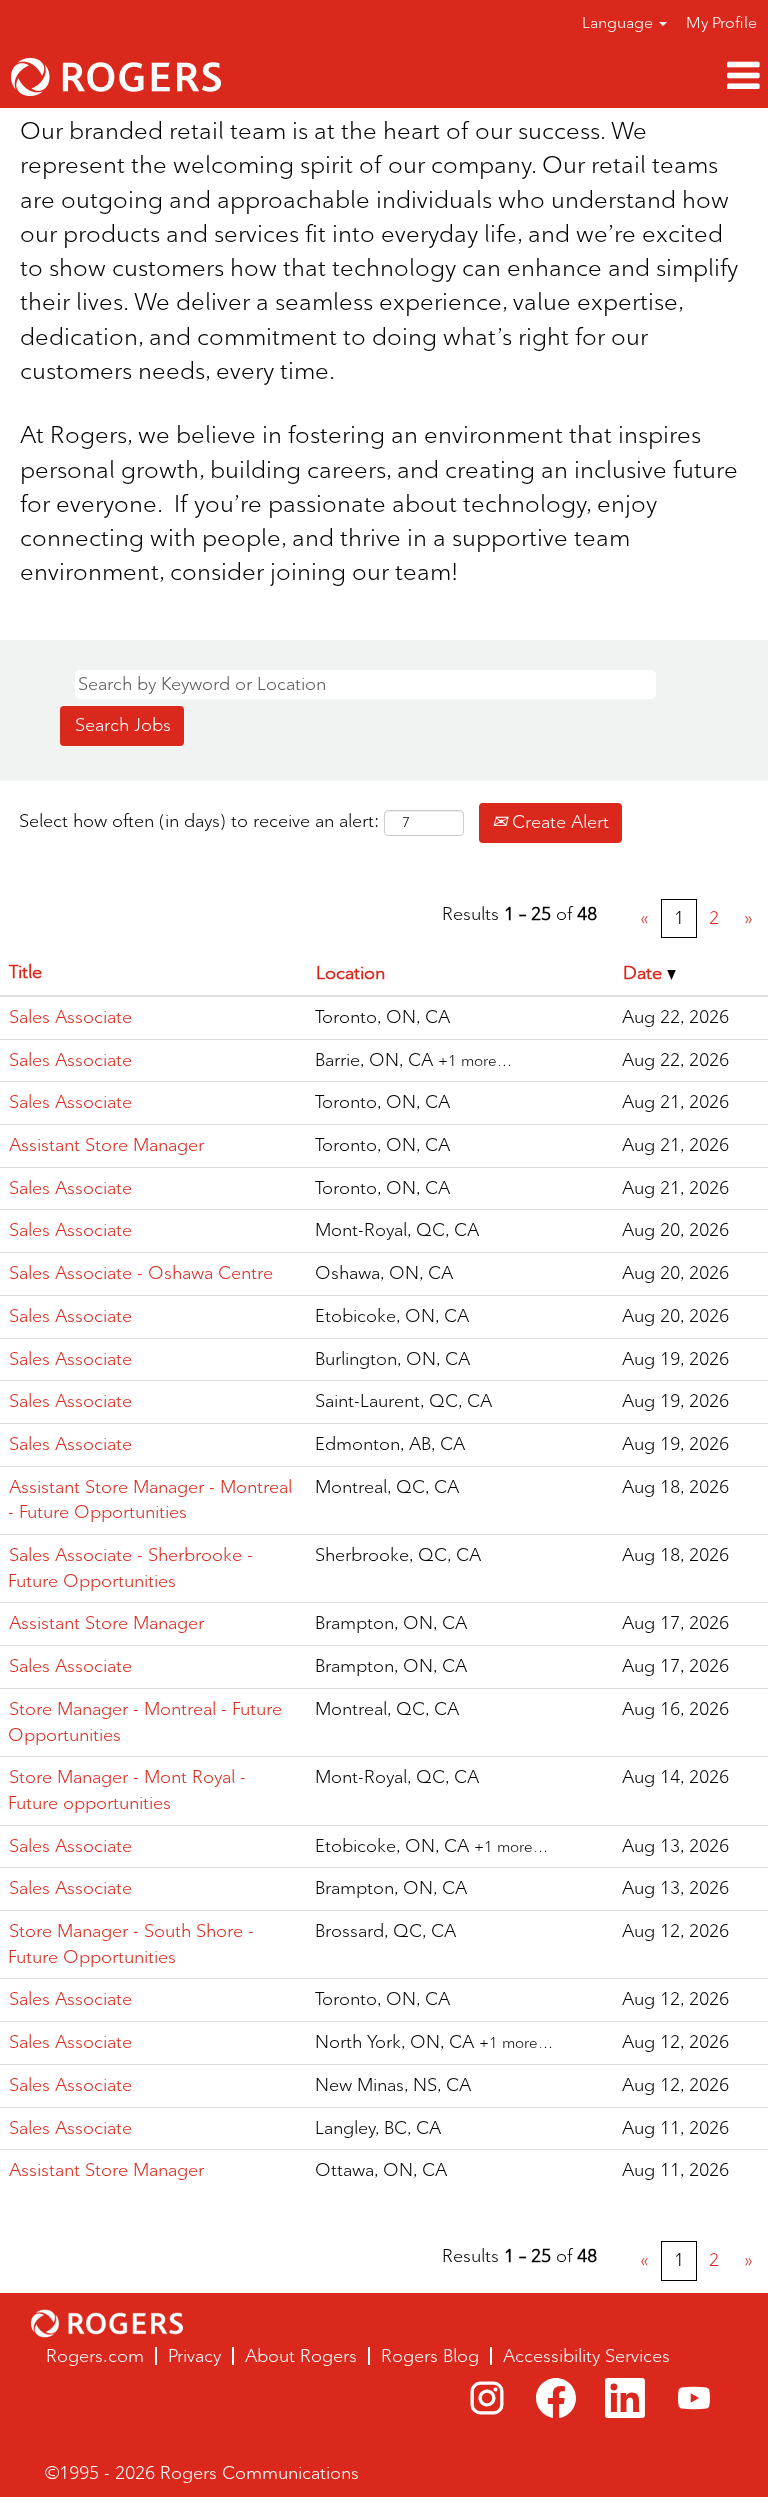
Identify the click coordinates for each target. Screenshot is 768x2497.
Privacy (194, 2356)
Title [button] (25, 972)
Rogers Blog (430, 2356)
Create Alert (558, 822)
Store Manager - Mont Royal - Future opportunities (127, 1790)
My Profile (721, 22)
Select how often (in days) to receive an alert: (199, 821)
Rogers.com (95, 2356)
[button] (512, 76)
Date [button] (645, 973)
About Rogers (301, 2356)
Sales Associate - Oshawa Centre (141, 1273)
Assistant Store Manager (106, 1145)
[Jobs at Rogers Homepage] (107, 2323)
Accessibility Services (586, 2356)
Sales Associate (70, 1017)
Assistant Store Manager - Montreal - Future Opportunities (150, 1500)
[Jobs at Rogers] (116, 77)
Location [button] (350, 973)
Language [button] (619, 22)
